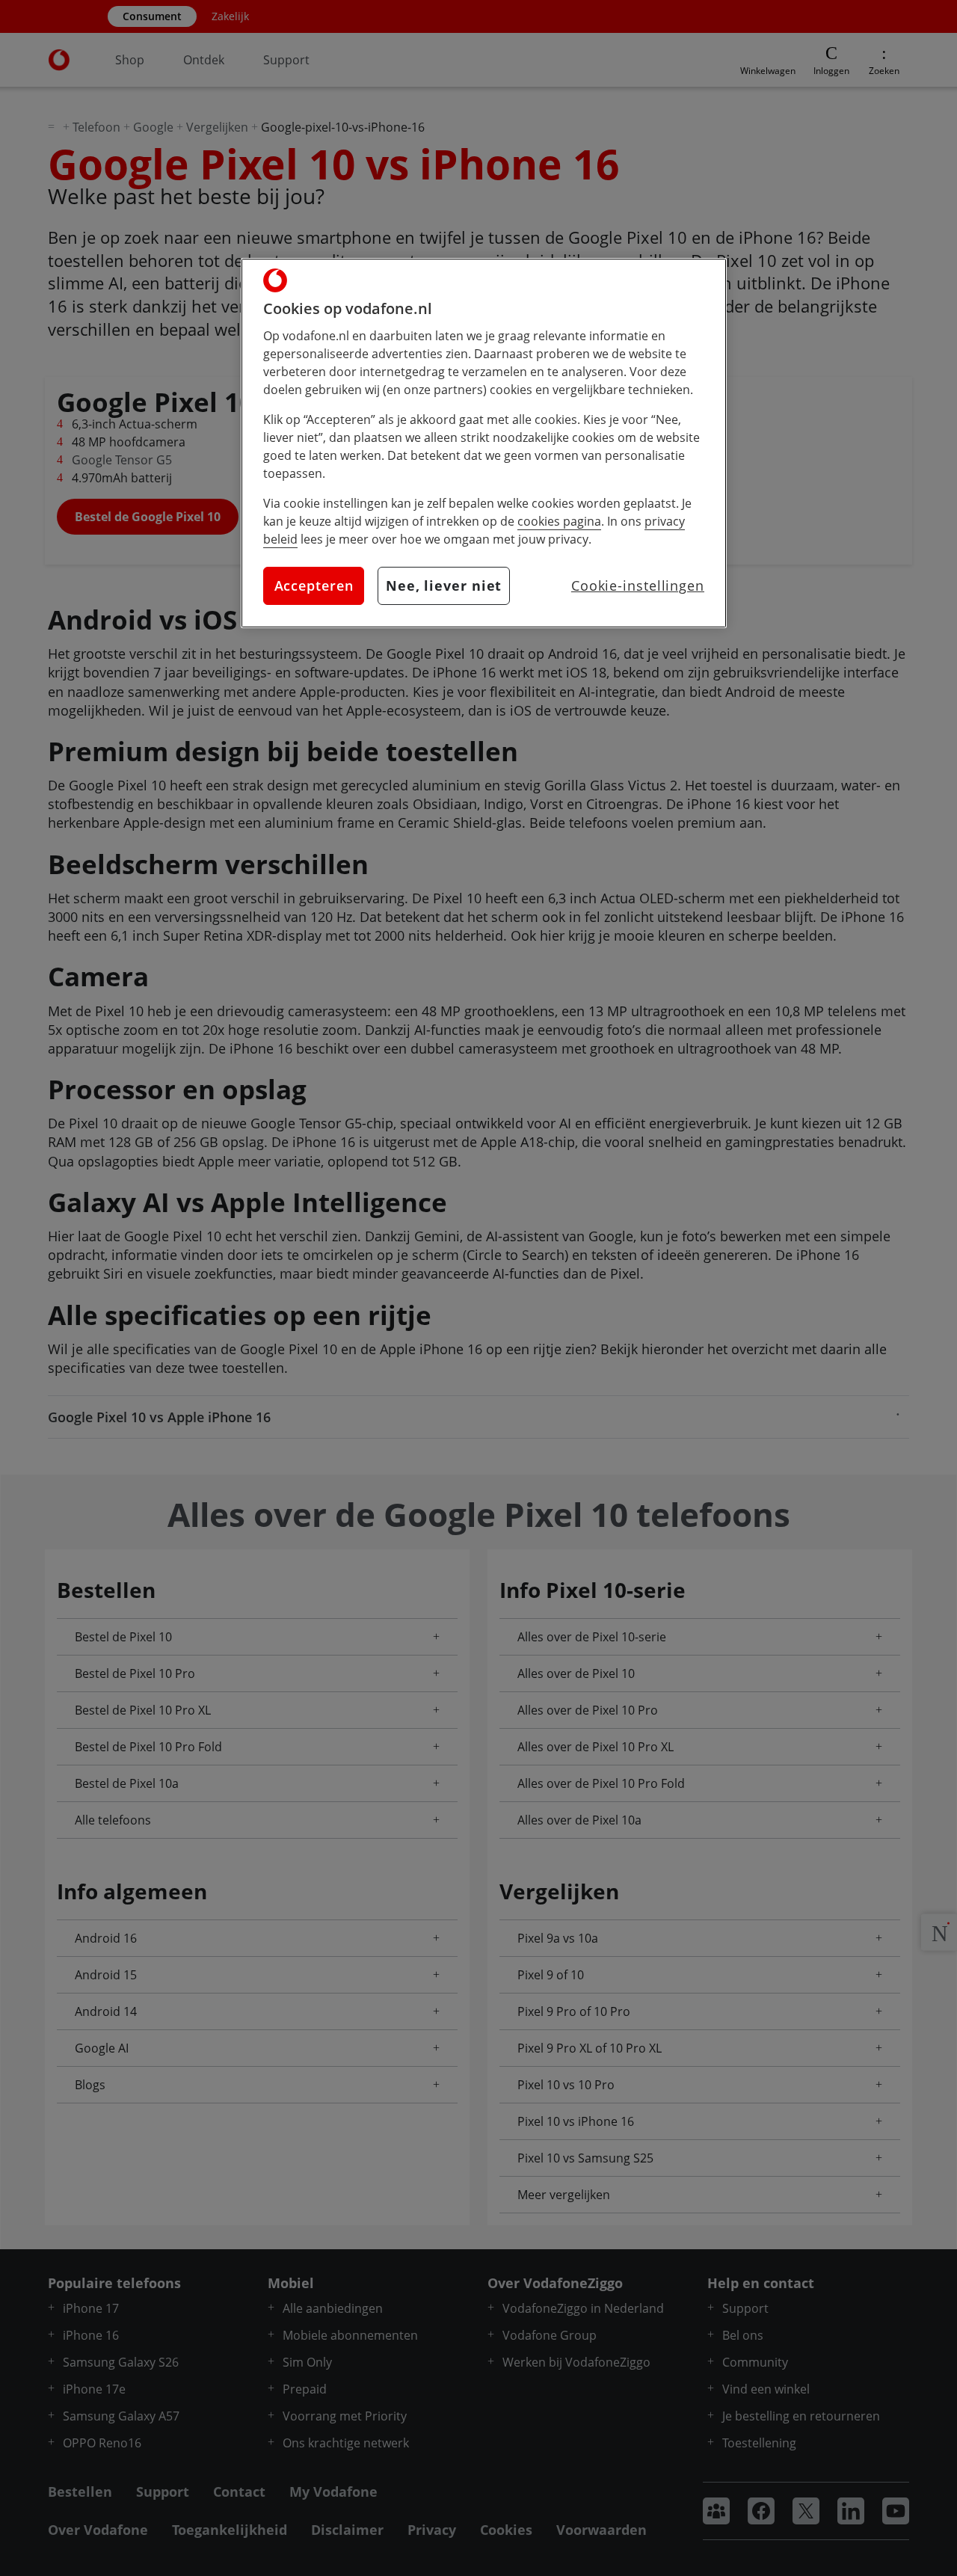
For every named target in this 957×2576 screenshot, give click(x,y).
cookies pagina (559, 521)
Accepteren (314, 585)
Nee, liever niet (444, 585)
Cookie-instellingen (638, 585)
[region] (484, 443)
